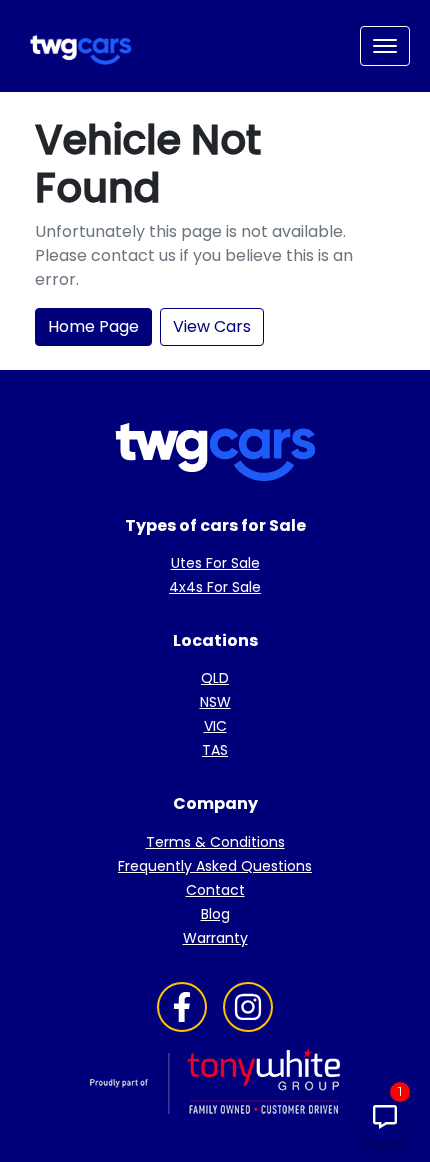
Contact (215, 890)
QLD (215, 678)
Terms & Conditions (215, 842)
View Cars (212, 326)
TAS (215, 750)
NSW (215, 702)
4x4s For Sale (215, 587)
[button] (385, 46)
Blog (215, 914)
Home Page (93, 326)
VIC (215, 726)
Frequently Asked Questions (215, 866)
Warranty (215, 938)
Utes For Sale (215, 563)
